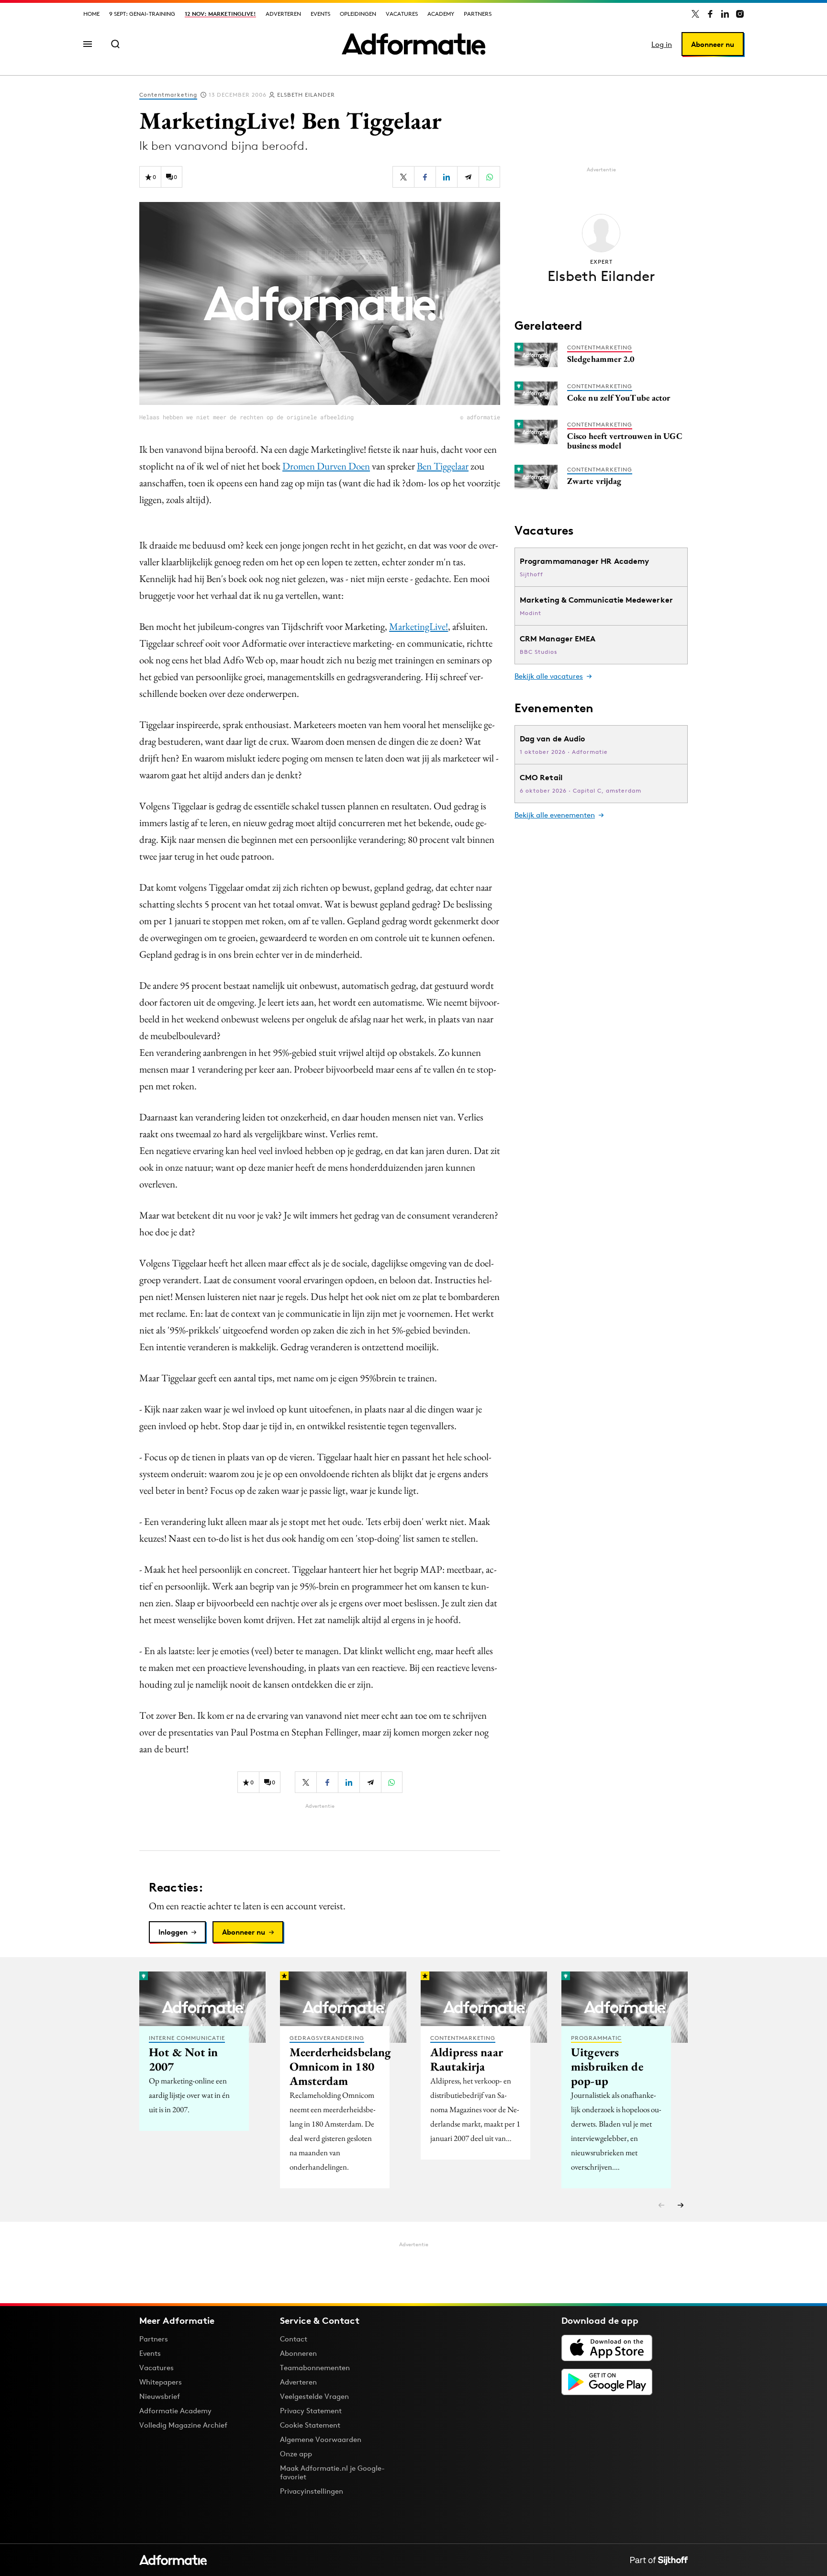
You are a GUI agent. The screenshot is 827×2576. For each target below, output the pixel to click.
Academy (441, 14)
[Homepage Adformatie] (413, 44)
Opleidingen (358, 14)
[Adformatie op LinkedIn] (725, 14)
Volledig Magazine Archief (183, 2425)
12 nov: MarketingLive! (220, 14)
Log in (662, 44)
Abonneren (298, 2353)
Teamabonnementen (315, 2368)
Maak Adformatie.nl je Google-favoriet (332, 2472)
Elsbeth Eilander (306, 95)
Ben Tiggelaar (443, 466)
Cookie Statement (310, 2425)
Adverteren (283, 14)
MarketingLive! (419, 626)
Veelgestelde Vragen (314, 2396)
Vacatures (402, 14)
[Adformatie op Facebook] (710, 14)
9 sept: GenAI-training (142, 14)
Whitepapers (161, 2382)
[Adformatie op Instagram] (740, 14)
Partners (478, 14)
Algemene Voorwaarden (321, 2439)
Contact (294, 2339)
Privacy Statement (311, 2411)
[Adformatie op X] (695, 14)
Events (320, 14)
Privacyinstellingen (312, 2491)
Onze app (296, 2454)
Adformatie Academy (175, 2411)
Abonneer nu (713, 44)
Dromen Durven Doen (326, 466)
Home (91, 14)
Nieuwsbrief (160, 2396)
